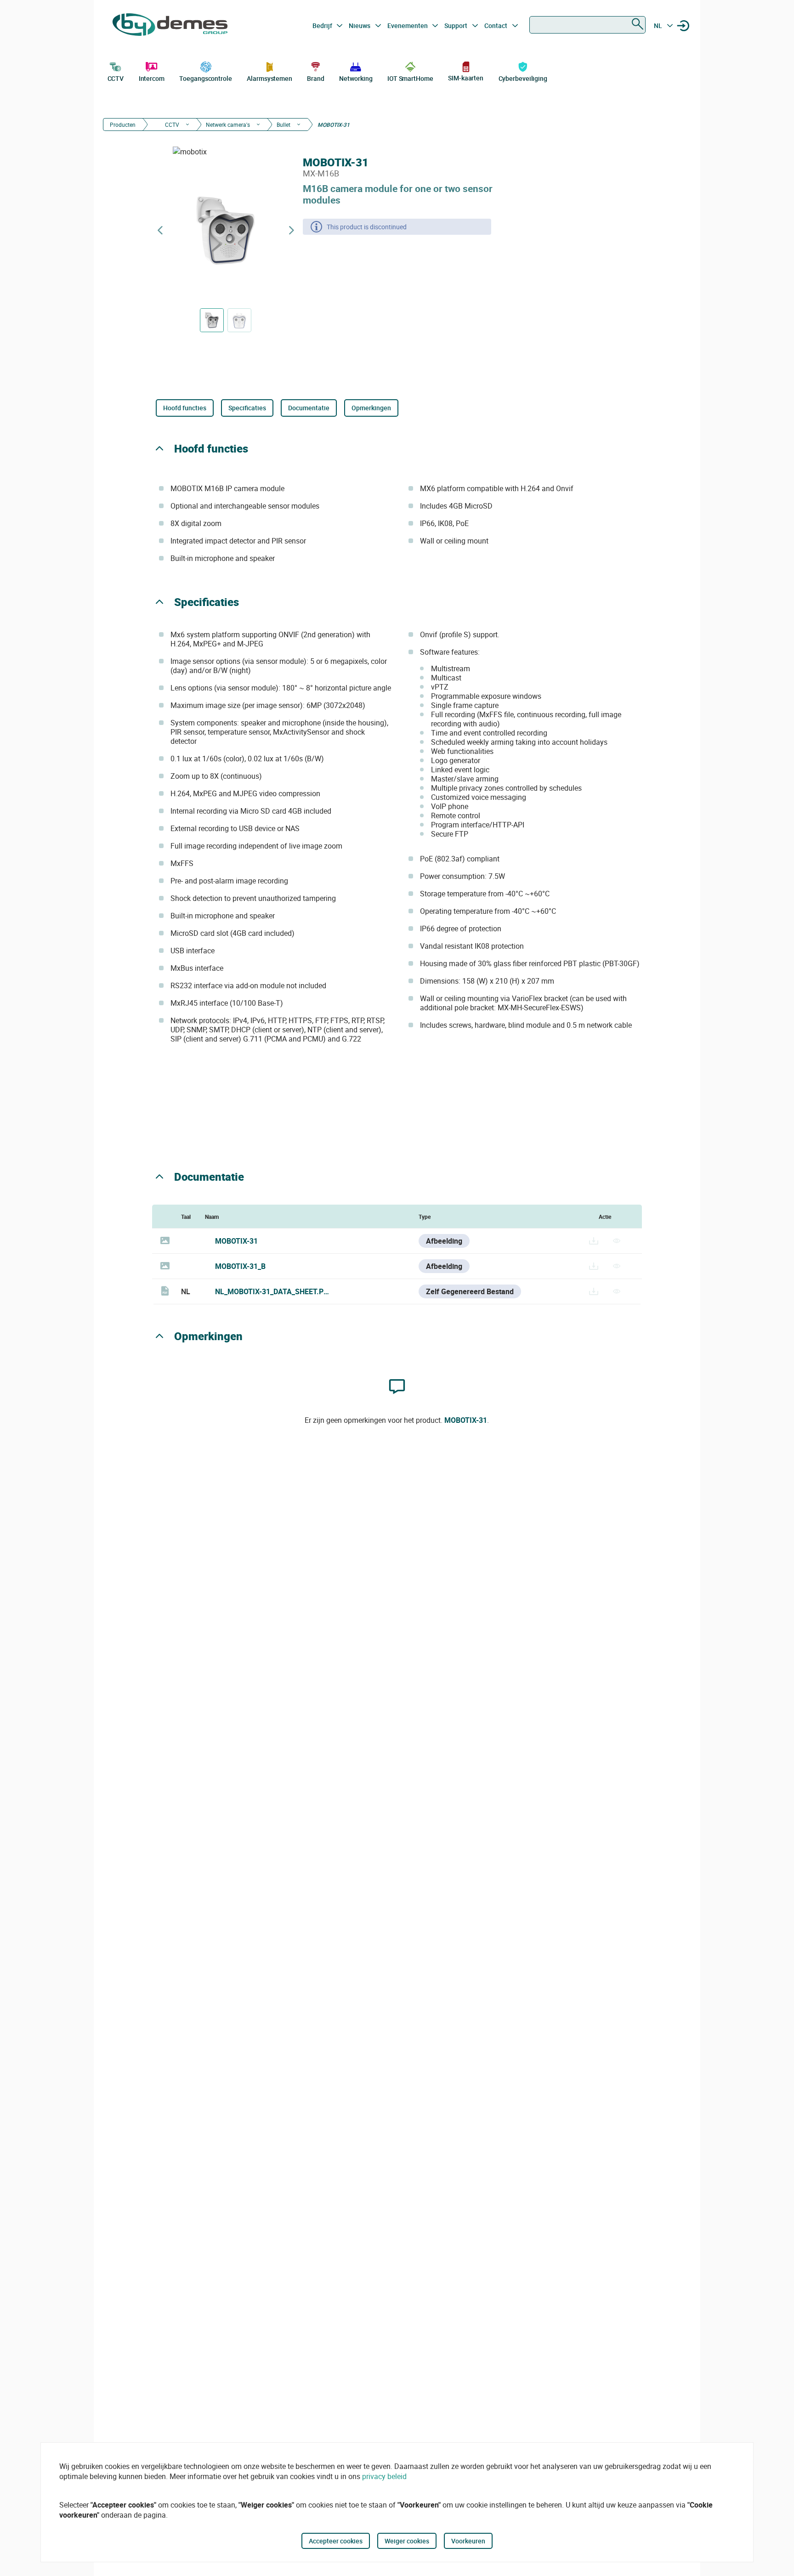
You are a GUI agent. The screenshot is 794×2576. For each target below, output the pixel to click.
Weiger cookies (407, 2541)
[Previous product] (160, 230)
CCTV (116, 78)
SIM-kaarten (466, 78)
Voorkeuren (468, 2541)
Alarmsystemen (269, 78)
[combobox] (587, 25)
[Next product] (291, 230)
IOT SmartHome (410, 78)
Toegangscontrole (205, 78)
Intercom (152, 78)
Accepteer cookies (336, 2541)
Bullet (284, 125)
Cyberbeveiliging (523, 78)
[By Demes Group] (170, 26)
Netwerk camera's (228, 125)
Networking (356, 78)
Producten (123, 125)
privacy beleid (384, 2476)
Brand (316, 78)
